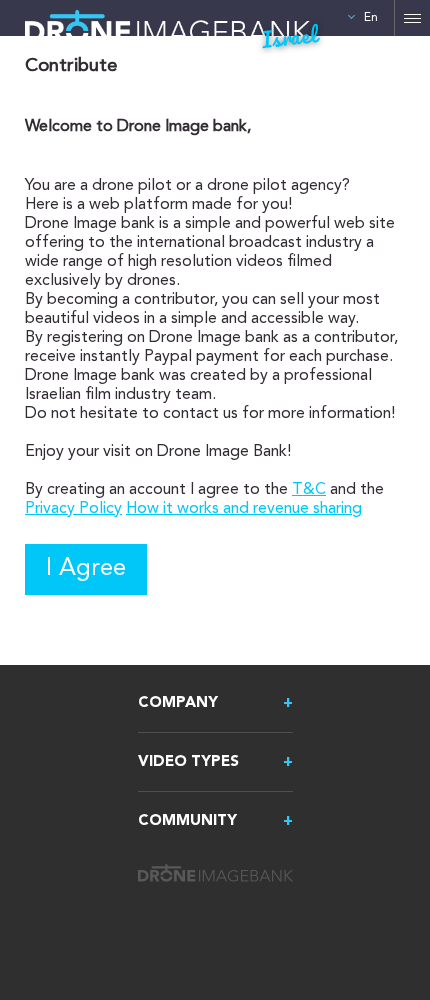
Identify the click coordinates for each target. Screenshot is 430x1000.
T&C (309, 490)
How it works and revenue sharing (244, 509)
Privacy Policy (73, 509)
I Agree (86, 569)
